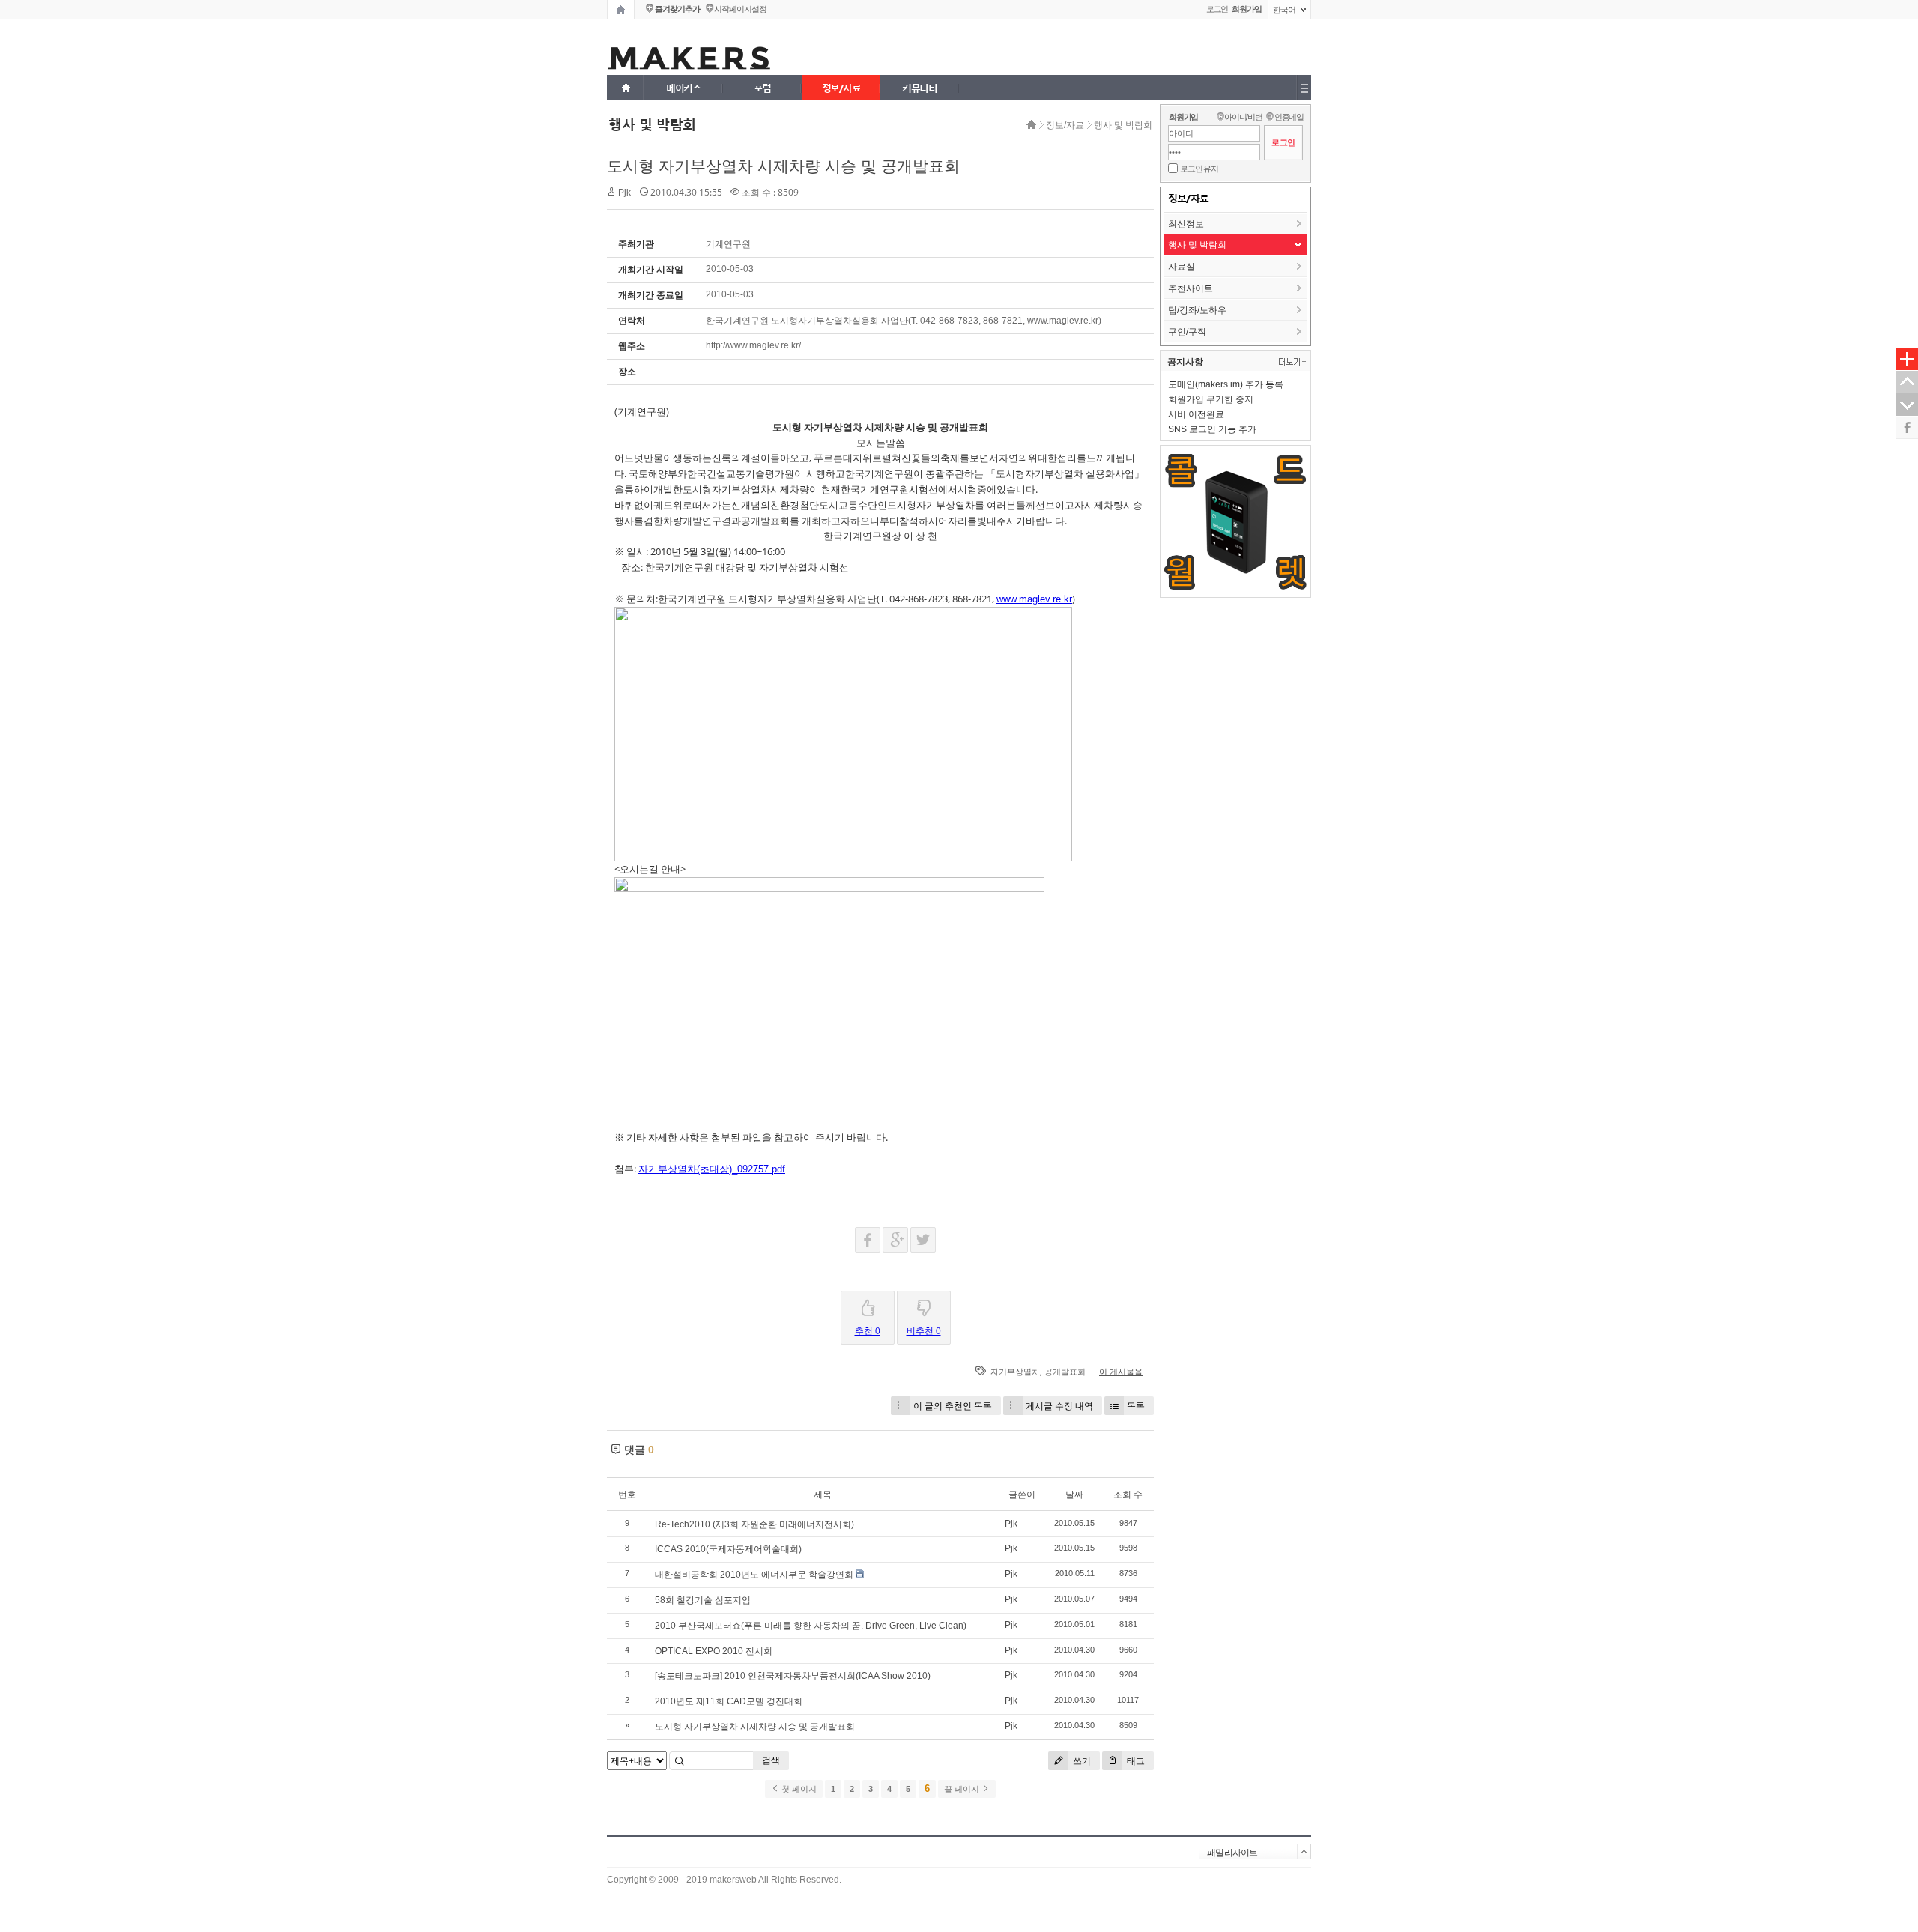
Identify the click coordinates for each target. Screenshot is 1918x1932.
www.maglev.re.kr (1034, 599)
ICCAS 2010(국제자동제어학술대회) (728, 1549)
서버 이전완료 (1196, 414)
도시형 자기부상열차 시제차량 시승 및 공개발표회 (783, 166)
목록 (1136, 1406)
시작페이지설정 (740, 9)
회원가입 (1183, 117)
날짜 (1074, 1495)
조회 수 (1128, 1495)
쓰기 (1081, 1761)
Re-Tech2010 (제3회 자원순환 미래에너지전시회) (754, 1524)
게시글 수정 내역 (1059, 1406)
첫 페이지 (798, 1789)
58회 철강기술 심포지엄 (703, 1600)
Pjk (624, 193)
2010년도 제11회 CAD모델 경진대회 (729, 1701)
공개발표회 (1065, 1372)
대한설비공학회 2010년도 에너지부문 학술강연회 (754, 1575)
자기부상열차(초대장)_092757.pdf (712, 1169)
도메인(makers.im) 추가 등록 (1226, 384)
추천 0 (868, 1331)
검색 (771, 1760)
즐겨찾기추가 (677, 9)
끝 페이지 (963, 1789)
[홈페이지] (621, 10)
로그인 (1217, 9)
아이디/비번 (1243, 117)
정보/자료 (1065, 125)
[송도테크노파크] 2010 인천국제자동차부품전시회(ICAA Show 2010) (793, 1676)
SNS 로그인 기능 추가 (1212, 429)
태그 (1135, 1761)
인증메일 (1289, 117)
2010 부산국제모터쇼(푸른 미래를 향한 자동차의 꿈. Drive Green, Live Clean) (811, 1626)
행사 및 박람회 (1123, 125)
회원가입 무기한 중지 (1211, 399)
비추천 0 (924, 1331)
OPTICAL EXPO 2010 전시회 (714, 1651)
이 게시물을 (1121, 1372)
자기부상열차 (1015, 1372)
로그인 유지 (1199, 169)
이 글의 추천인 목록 (953, 1406)
